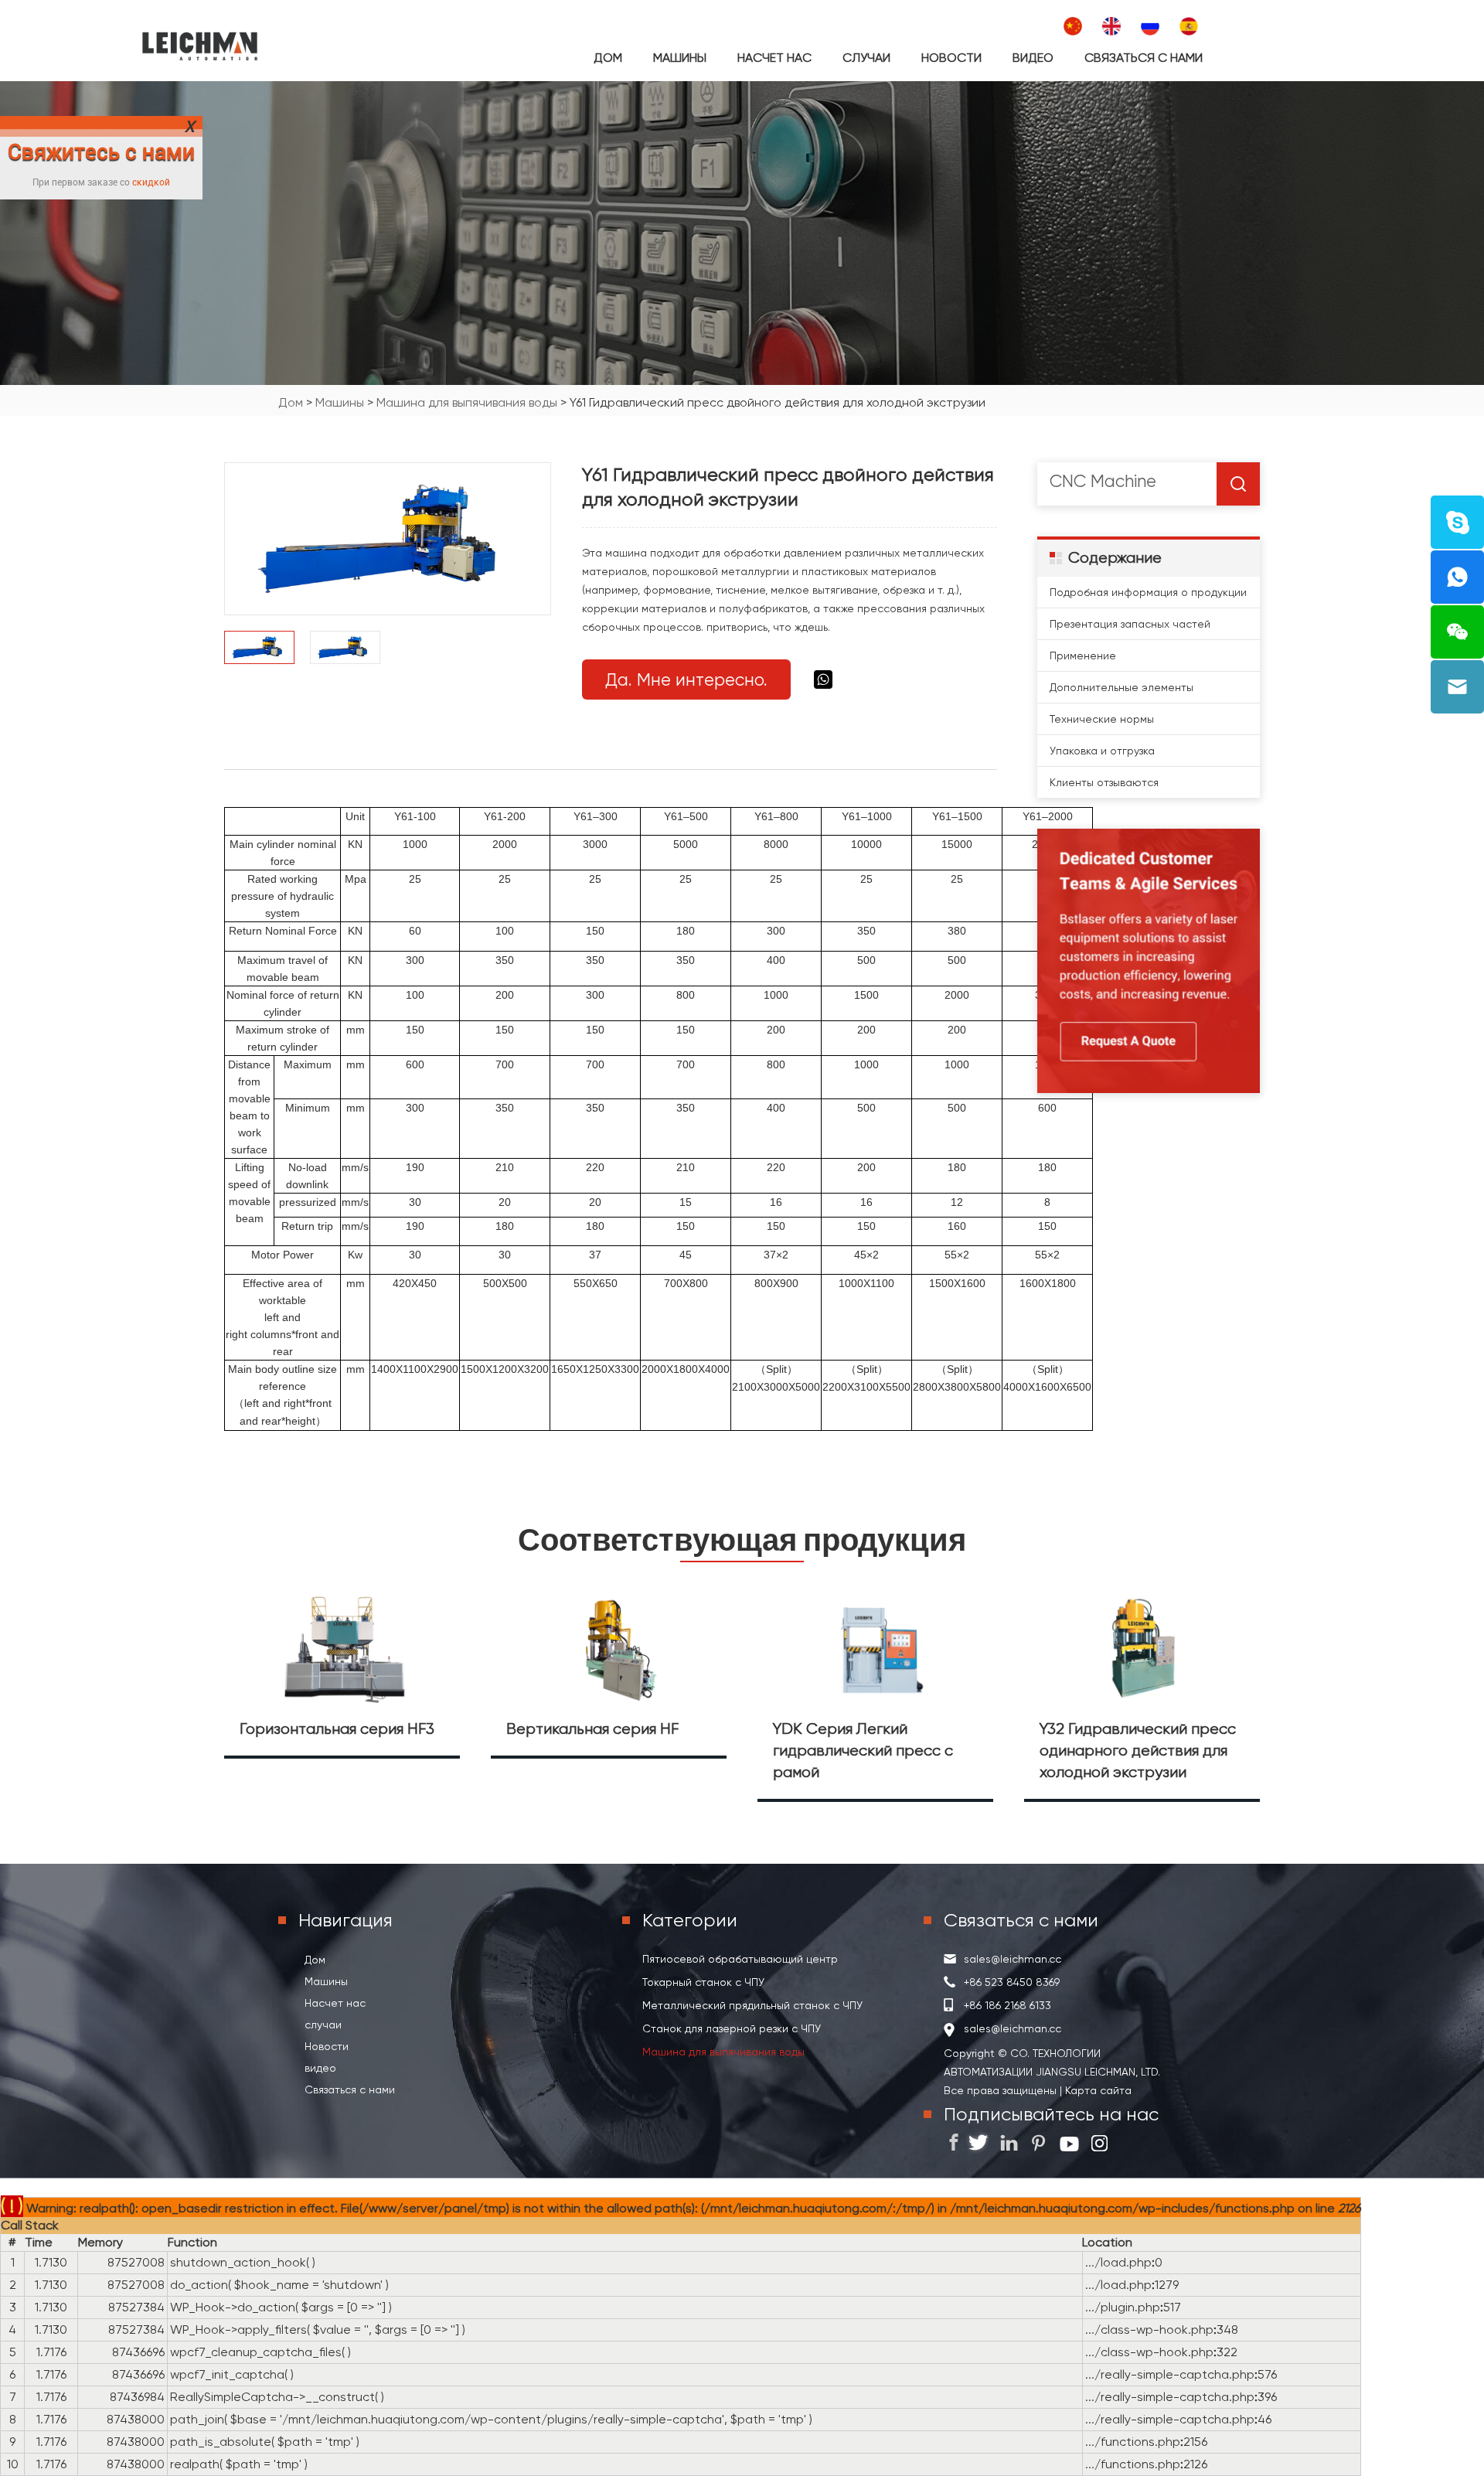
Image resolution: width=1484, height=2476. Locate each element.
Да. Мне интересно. (686, 679)
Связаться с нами (1144, 58)
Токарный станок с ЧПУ (703, 1982)
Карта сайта (1097, 2090)
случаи (866, 58)
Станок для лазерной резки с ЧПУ (732, 2028)
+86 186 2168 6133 (1007, 2005)
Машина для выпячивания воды (467, 402)
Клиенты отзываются (1104, 782)
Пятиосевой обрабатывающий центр (740, 1959)
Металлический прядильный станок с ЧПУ (752, 2005)
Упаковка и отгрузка (1102, 751)
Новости (951, 58)
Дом (608, 58)
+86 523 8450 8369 (1012, 1982)
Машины (680, 58)
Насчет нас (774, 58)
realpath (195, 2464)
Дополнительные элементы (1122, 687)
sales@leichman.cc (1013, 1959)
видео (1033, 58)
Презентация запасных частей (1130, 624)
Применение (1083, 656)
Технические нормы (1102, 719)
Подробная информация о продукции (1148, 592)
